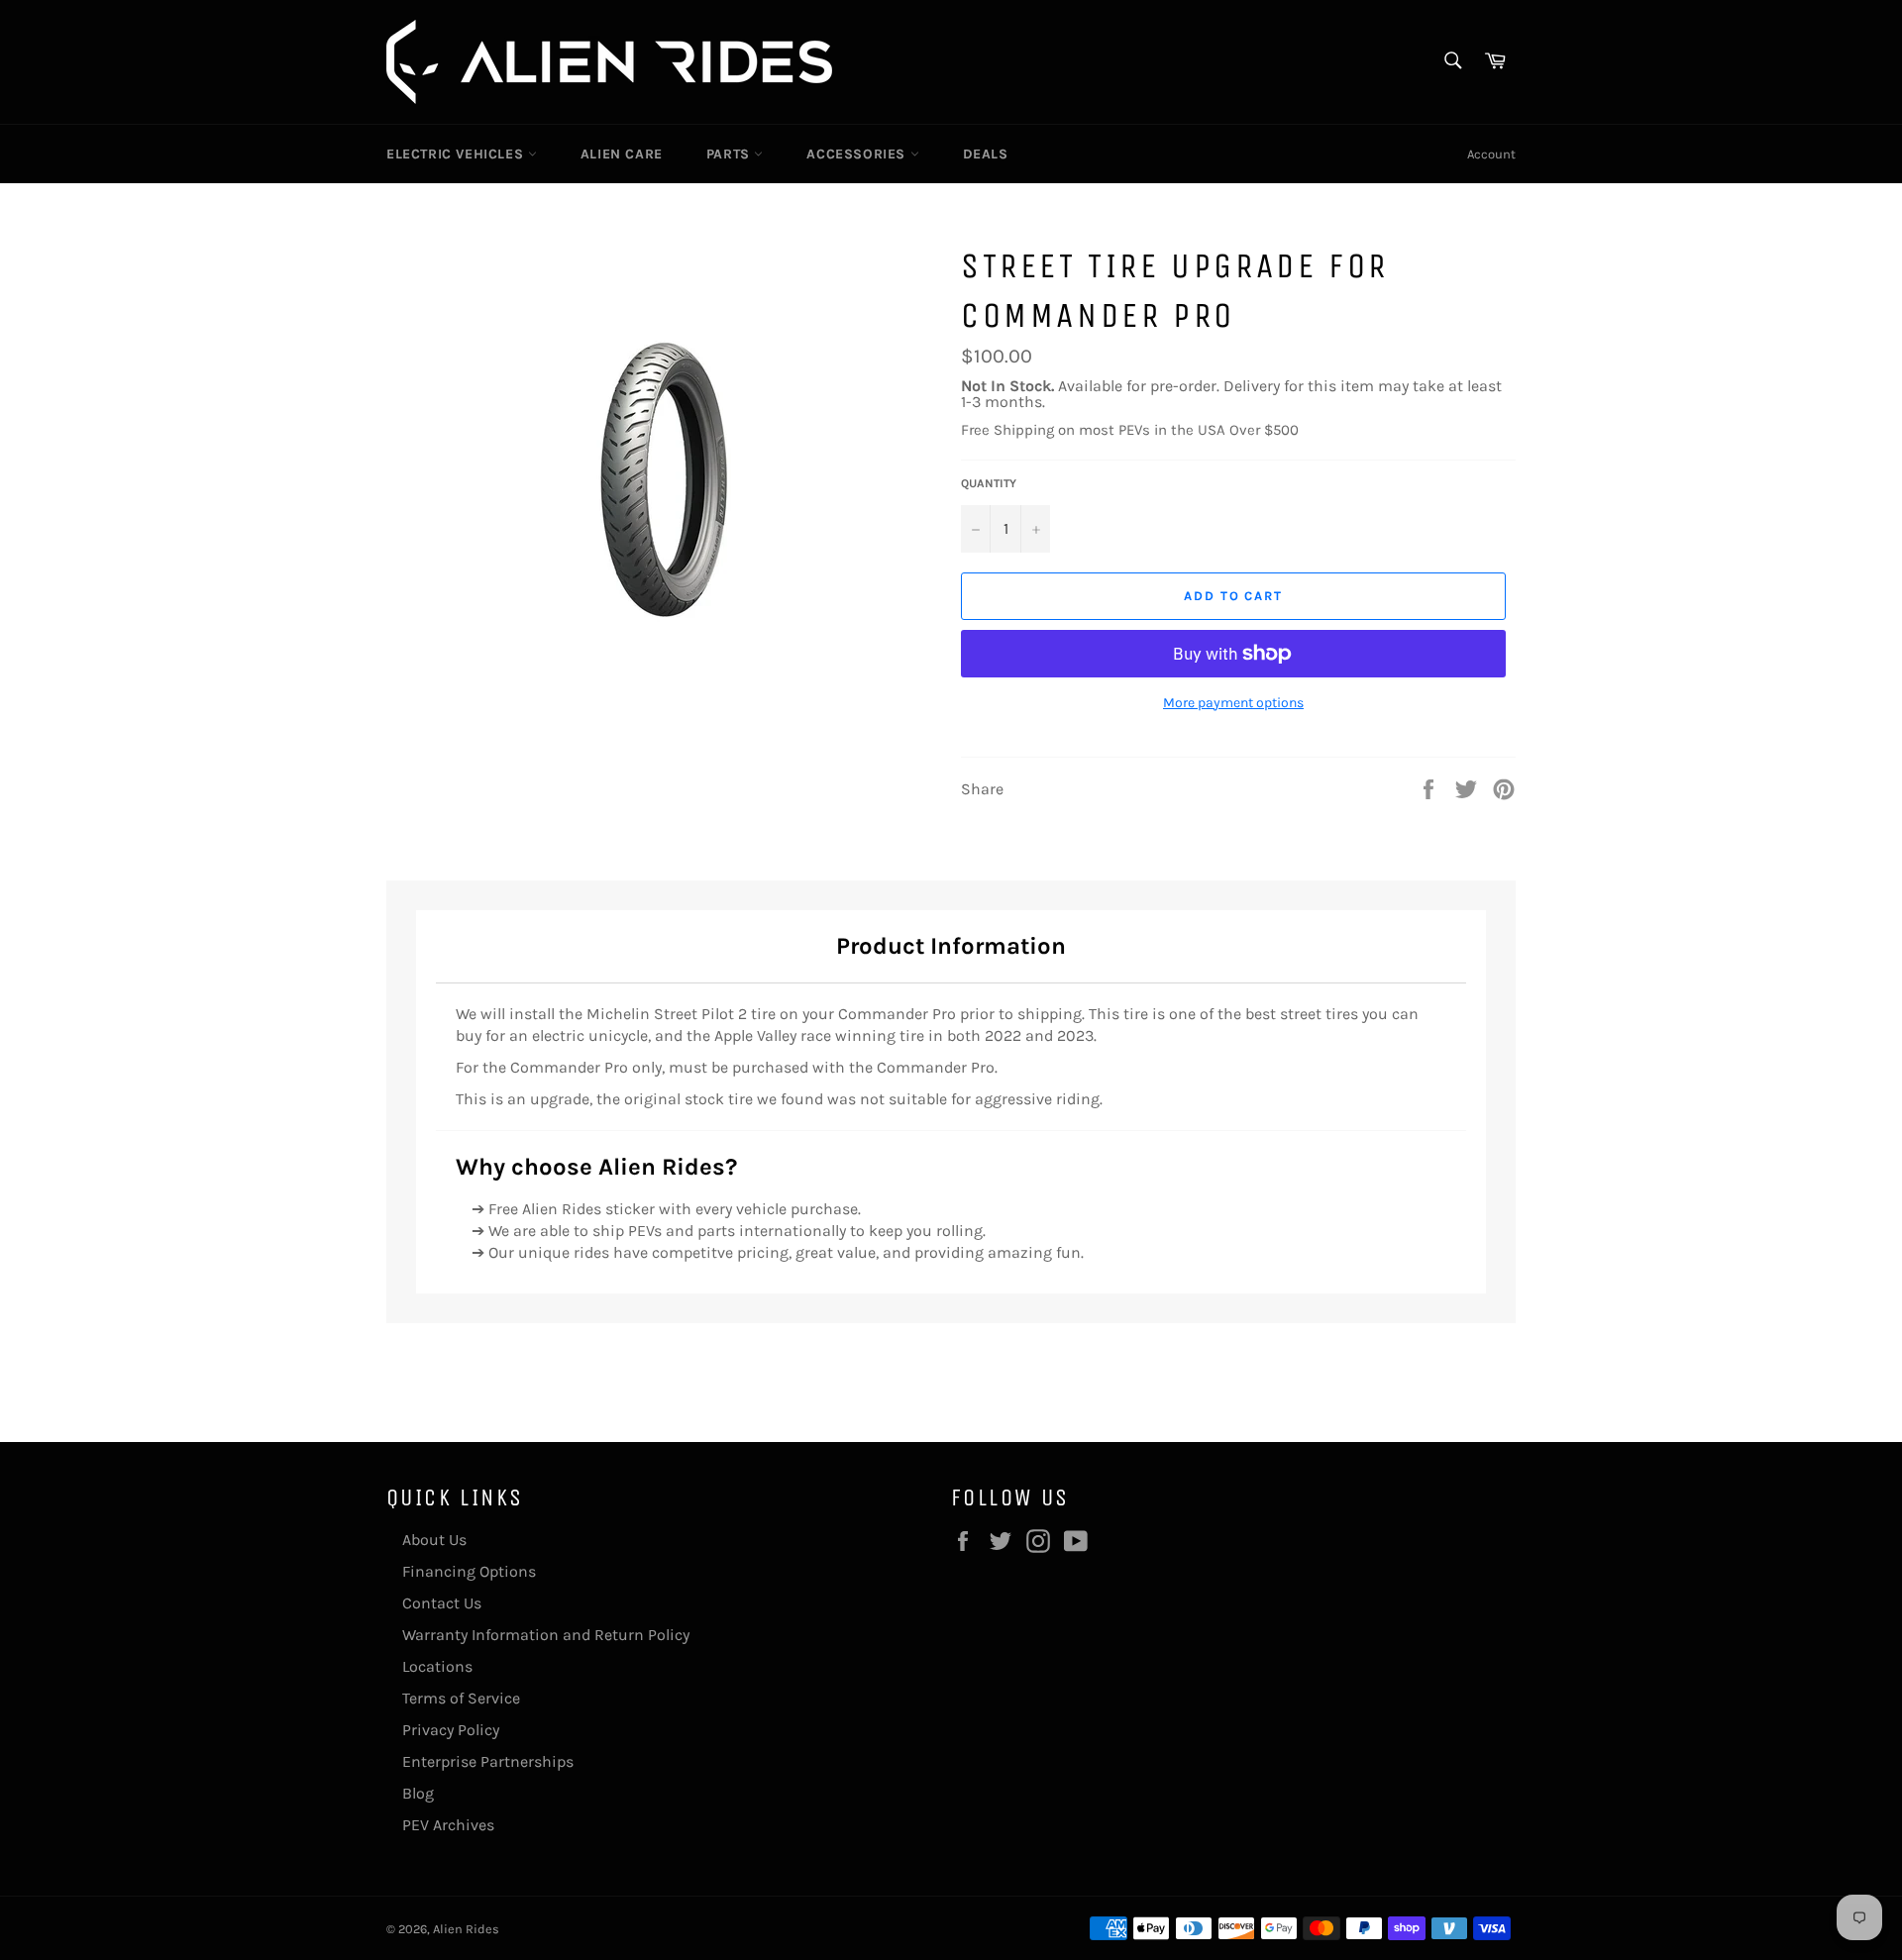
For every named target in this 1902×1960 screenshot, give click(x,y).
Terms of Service (461, 1698)
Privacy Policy (451, 1730)
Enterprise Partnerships (488, 1761)
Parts (731, 154)
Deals (986, 154)
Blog (418, 1793)
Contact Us (442, 1603)
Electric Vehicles (457, 154)
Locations (437, 1666)
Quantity (989, 483)
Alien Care (622, 154)
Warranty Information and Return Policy (546, 1635)
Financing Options (469, 1571)
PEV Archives (448, 1825)
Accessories (858, 154)
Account (1491, 154)
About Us (434, 1540)
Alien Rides (466, 1929)
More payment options (1233, 703)
